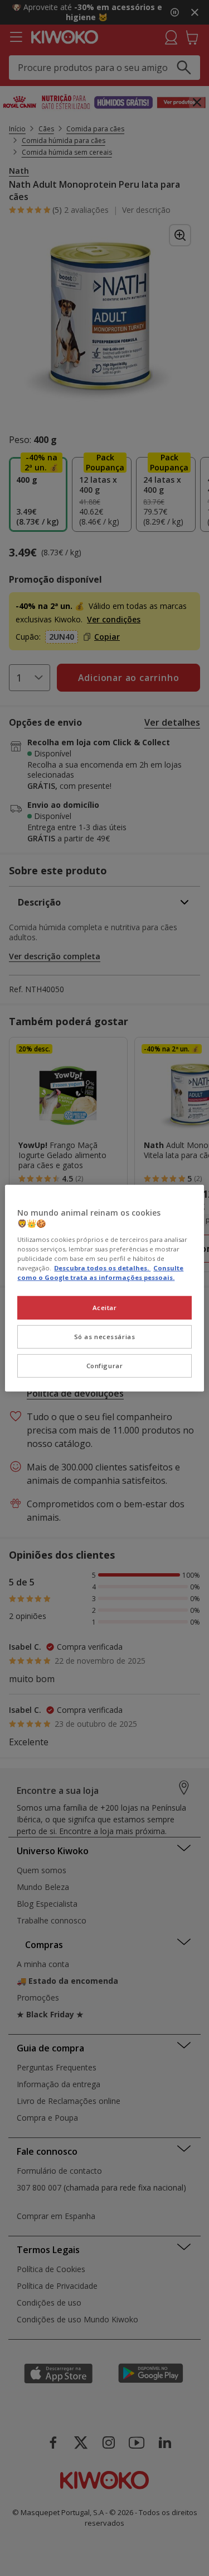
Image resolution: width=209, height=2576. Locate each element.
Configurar (105, 1366)
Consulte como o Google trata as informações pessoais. (100, 1273)
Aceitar (105, 1308)
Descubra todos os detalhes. (102, 1268)
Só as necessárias (105, 1337)
